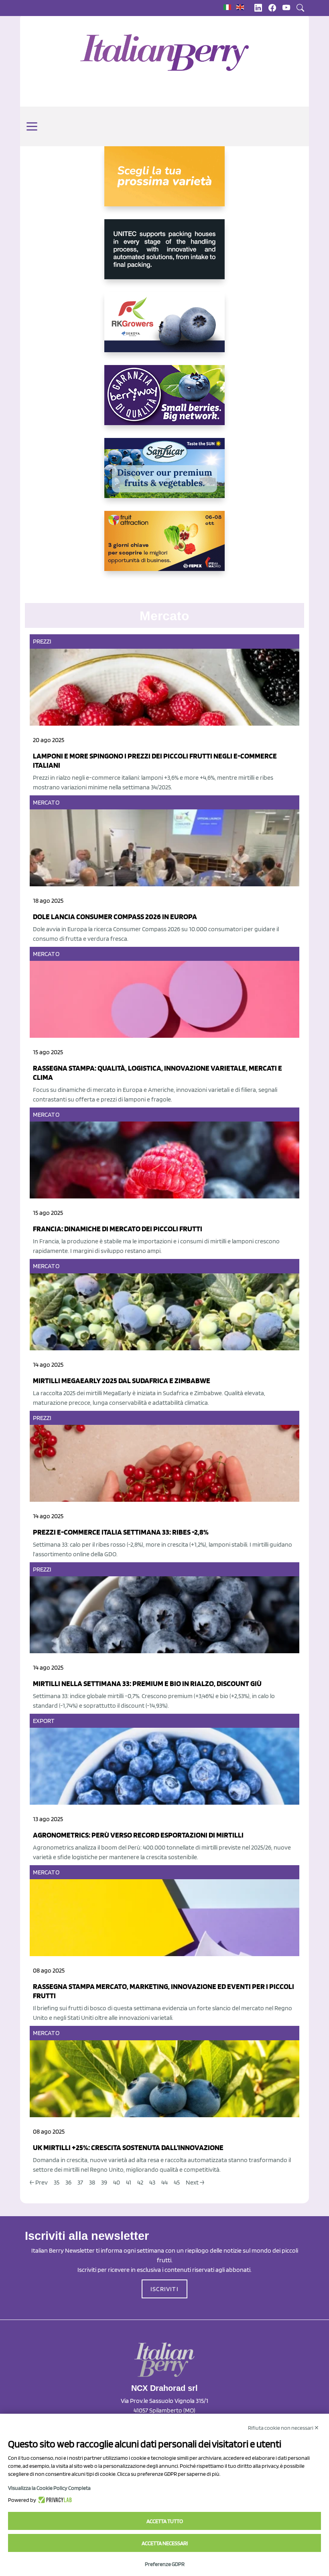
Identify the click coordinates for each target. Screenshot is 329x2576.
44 (164, 2182)
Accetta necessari (165, 2543)
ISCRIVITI (164, 2289)
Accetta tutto (165, 2521)
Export (44, 1721)
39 (104, 2182)
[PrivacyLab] (54, 2500)
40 (117, 2182)
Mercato (46, 802)
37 (80, 2182)
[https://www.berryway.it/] (164, 401)
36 (68, 2182)
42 (140, 2182)
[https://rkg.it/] (164, 329)
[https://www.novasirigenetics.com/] (164, 183)
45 (177, 2182)
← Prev (39, 2182)
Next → (195, 2182)
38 (92, 2182)
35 (57, 2182)
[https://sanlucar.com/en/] (164, 474)
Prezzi (42, 641)
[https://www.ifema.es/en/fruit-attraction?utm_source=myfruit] (164, 547)
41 (129, 2182)
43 (152, 2182)
